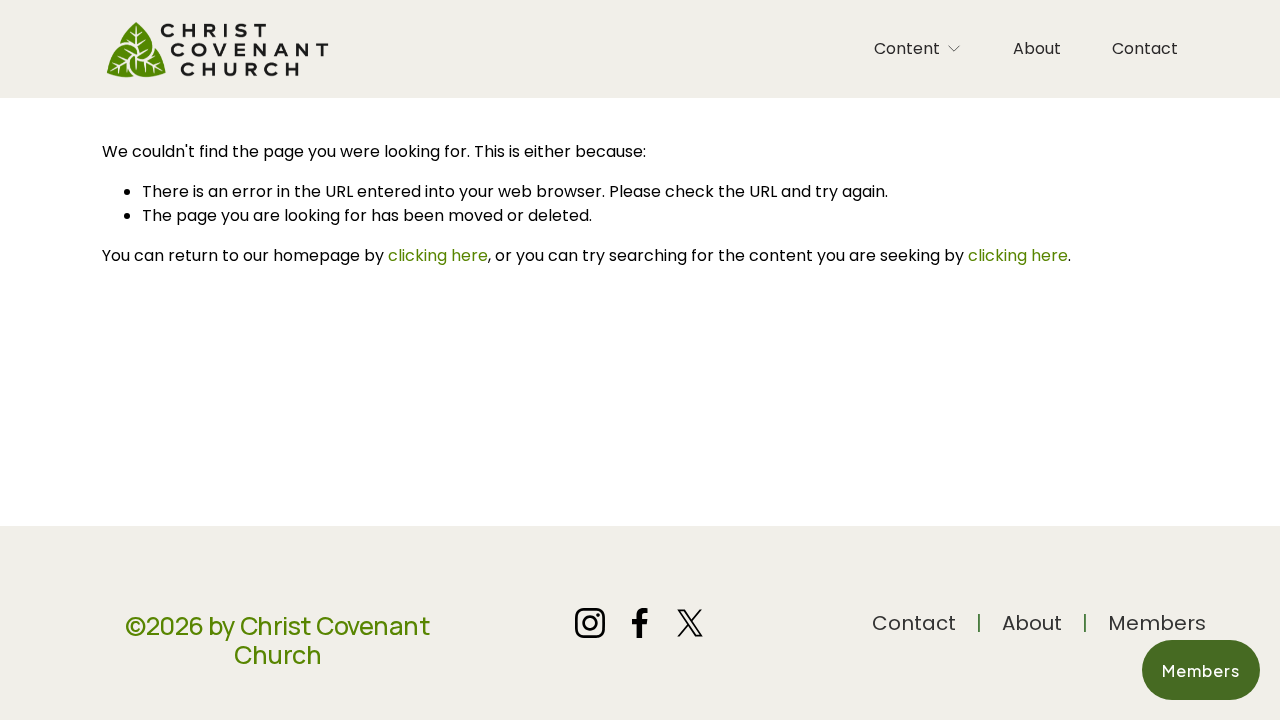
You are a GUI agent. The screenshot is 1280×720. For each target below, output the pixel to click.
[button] (1201, 670)
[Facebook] (640, 623)
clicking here (438, 255)
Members (1157, 623)
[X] (690, 623)
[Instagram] (590, 623)
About (1037, 48)
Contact (1145, 48)
